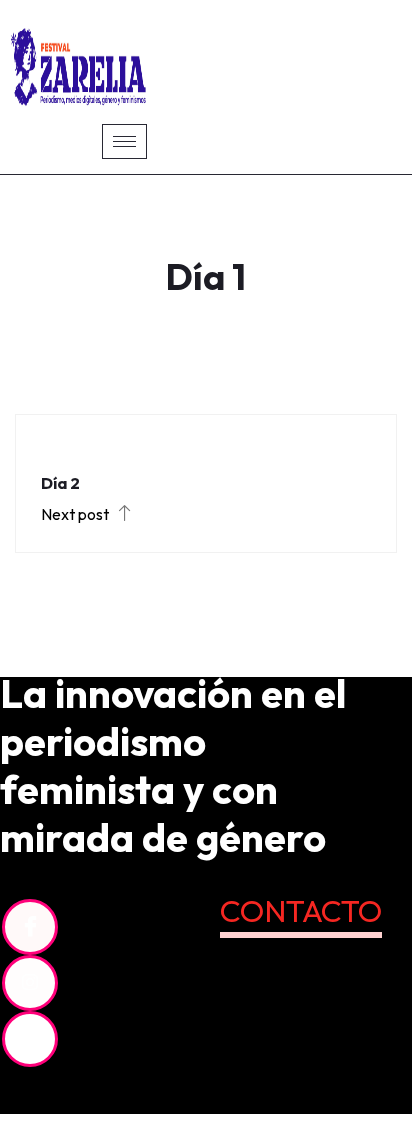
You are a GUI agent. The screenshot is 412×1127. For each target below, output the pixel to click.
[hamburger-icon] (124, 141)
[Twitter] (30, 1039)
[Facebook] (30, 927)
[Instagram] (30, 983)
